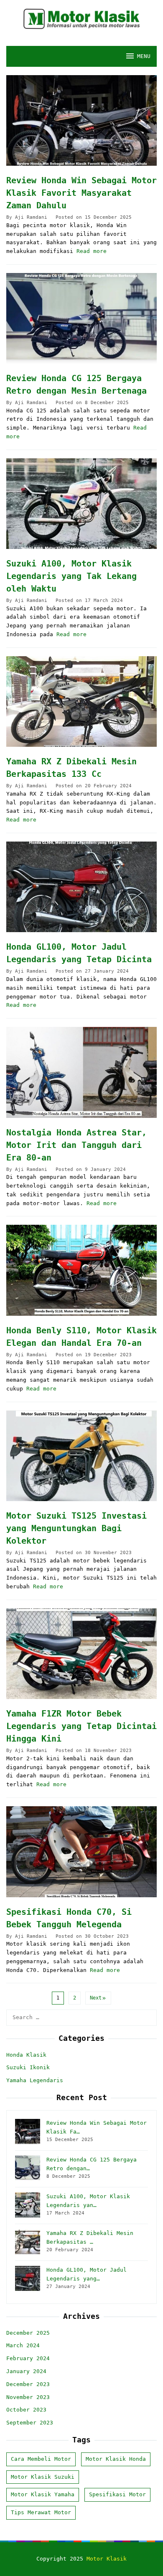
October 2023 (26, 2410)
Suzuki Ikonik (28, 2067)
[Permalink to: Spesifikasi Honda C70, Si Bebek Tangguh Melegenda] (81, 1852)
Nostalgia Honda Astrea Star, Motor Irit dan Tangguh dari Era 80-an (76, 1145)
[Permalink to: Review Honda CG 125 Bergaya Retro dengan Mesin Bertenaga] (81, 318)
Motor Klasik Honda (116, 2459)
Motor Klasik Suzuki (43, 2477)
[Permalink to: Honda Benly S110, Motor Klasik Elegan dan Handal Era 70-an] (81, 1270)
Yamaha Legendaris (35, 2080)
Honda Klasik (26, 2055)
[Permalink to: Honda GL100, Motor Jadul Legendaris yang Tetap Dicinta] (81, 887)
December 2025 (28, 2333)
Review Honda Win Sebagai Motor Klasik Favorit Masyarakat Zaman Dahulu (81, 193)
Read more (92, 251)
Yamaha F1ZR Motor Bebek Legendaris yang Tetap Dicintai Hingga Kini (81, 1726)
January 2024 (26, 2371)
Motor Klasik (107, 2559)
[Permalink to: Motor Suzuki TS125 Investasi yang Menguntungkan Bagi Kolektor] (81, 1456)
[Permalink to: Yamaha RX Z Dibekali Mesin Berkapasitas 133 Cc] (81, 702)
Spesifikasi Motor (117, 2494)
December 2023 (28, 2384)
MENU (144, 56)
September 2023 (30, 2423)
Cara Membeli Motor (41, 2459)
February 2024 (28, 2358)
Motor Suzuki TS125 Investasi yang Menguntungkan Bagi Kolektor (76, 1528)
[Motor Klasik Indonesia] (81, 19)
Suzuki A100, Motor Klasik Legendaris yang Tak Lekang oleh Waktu (71, 576)
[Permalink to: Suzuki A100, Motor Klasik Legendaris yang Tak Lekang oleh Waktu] (81, 504)
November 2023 (28, 2397)
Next (96, 1998)
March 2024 (23, 2345)
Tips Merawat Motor (41, 2512)
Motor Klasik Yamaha (43, 2494)
